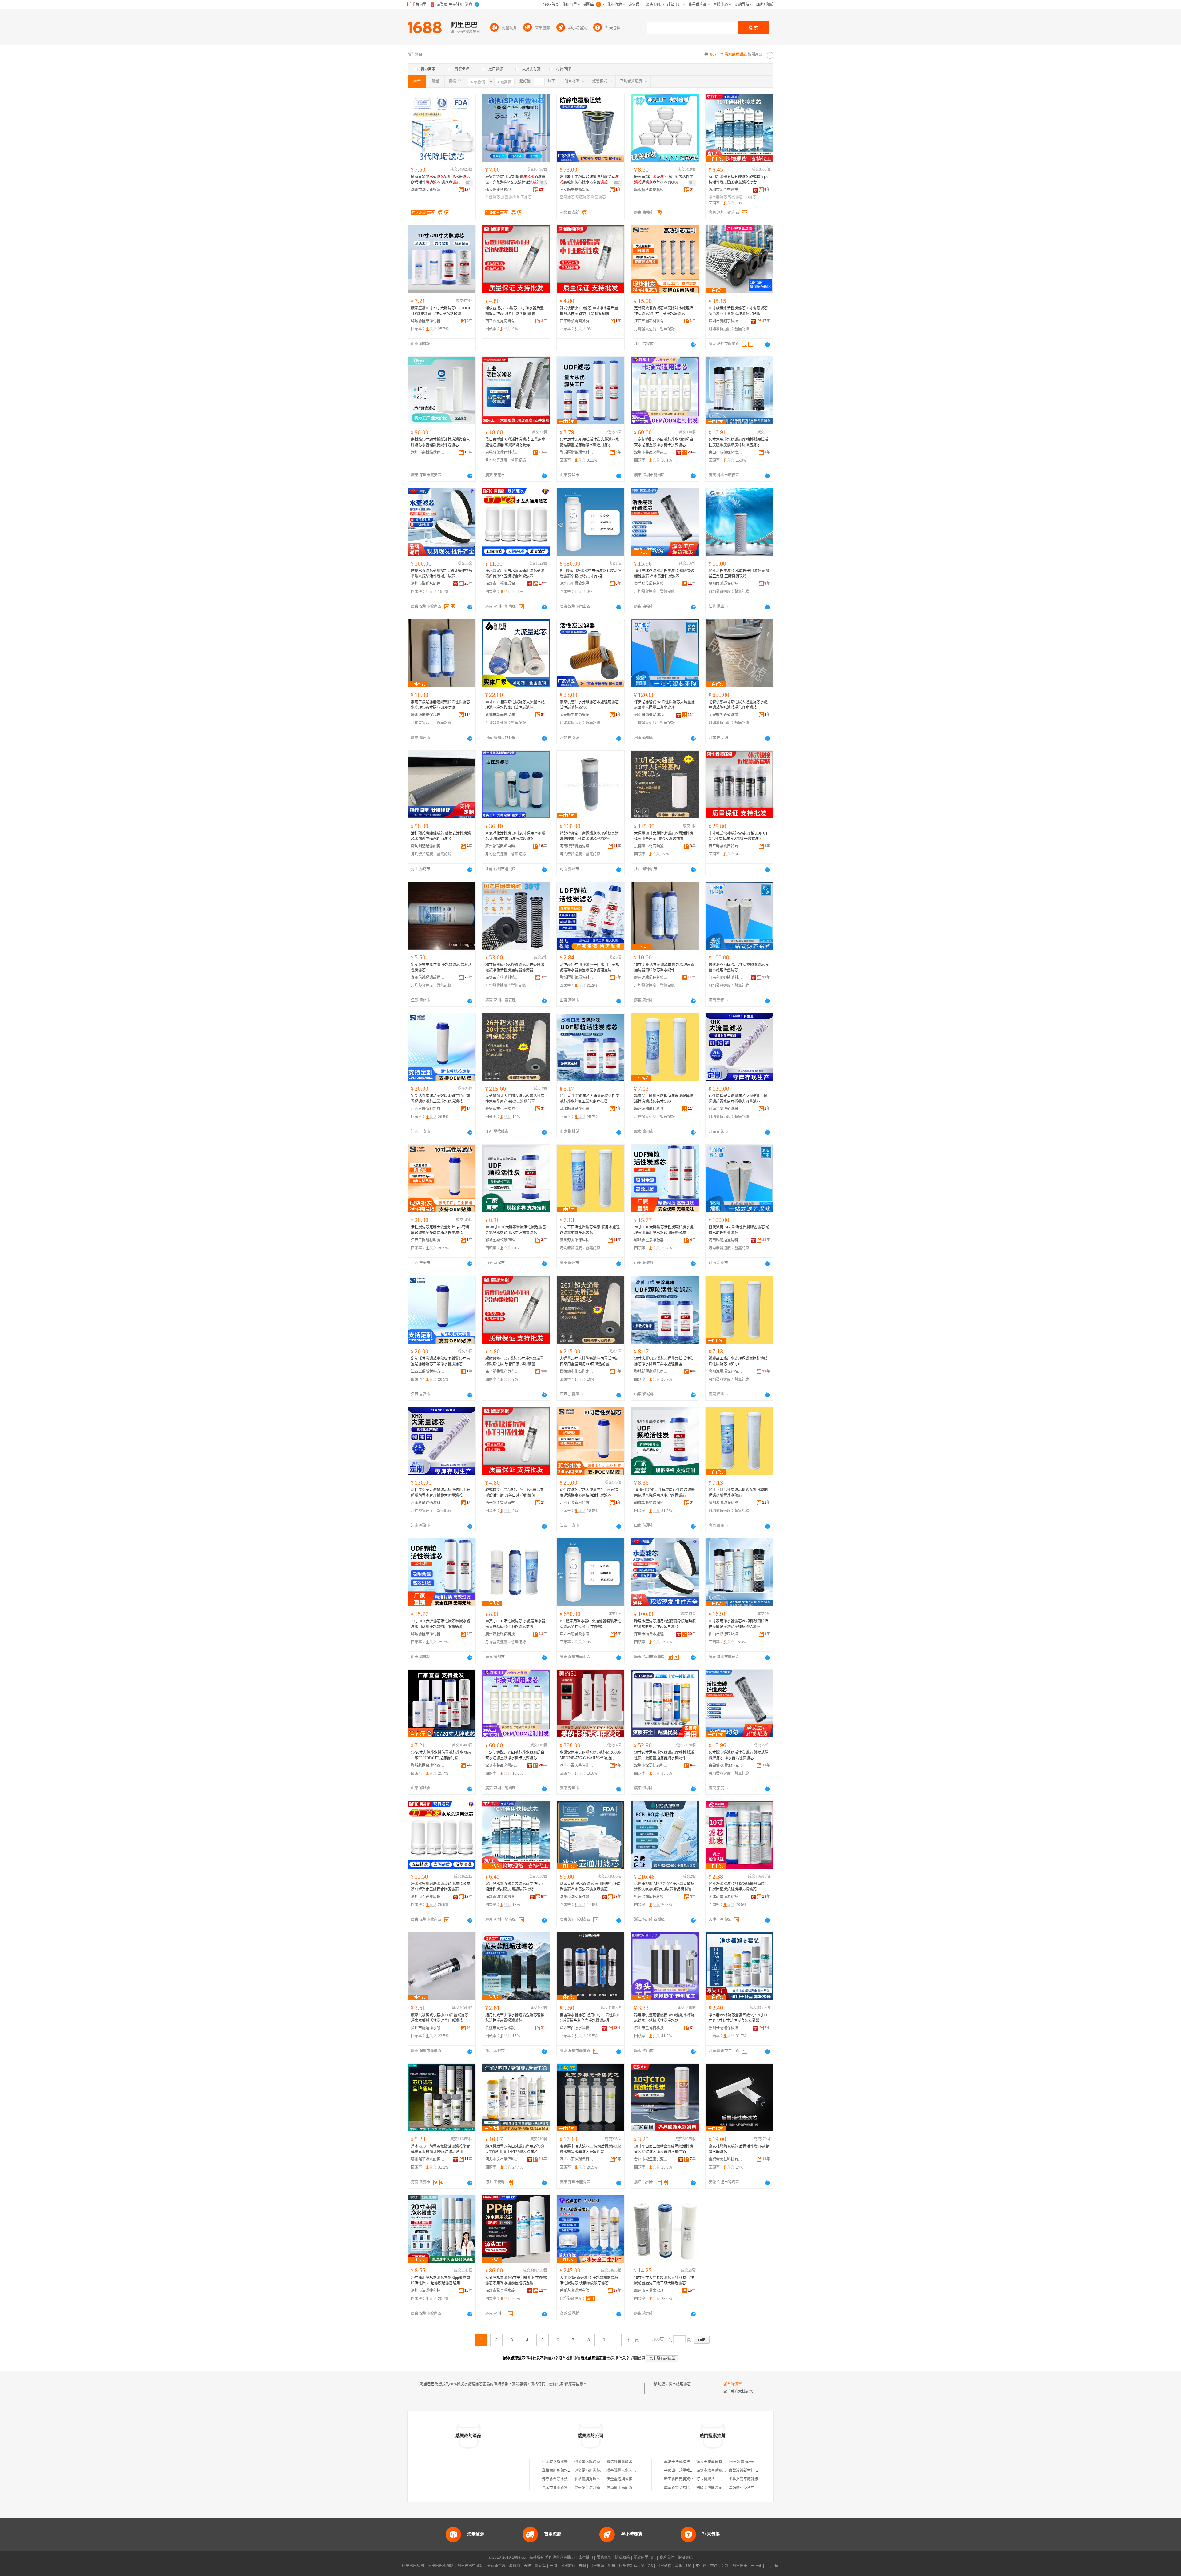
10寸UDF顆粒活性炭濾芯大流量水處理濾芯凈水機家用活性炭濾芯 (515, 705)
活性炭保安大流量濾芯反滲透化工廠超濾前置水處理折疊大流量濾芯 (738, 1099)
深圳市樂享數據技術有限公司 (720, 2471)
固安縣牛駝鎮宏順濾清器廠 (577, 190)
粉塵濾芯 (598, 197)
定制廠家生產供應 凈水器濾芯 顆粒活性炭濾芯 (441, 967)
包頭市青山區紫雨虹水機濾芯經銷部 (571, 2488)
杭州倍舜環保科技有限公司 (651, 1897)
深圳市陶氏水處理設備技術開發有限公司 (428, 584)
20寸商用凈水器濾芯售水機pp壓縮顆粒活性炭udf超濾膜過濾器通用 (440, 2280)
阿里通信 (664, 2566)
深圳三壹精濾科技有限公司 (502, 978)
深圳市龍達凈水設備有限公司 (428, 2028)
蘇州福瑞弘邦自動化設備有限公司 (502, 846)
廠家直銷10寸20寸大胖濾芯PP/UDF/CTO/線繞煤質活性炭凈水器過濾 (441, 311)
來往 (714, 2566)
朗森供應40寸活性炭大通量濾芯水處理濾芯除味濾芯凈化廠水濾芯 (738, 705)
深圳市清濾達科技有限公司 (428, 2291)
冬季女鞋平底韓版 (743, 2479)
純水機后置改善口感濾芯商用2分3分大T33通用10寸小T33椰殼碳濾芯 (515, 2149)
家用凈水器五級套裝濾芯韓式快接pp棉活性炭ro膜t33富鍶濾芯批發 (738, 180)
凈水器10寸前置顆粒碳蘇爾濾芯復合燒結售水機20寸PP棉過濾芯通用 (440, 2149)
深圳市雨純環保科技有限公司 (577, 2159)
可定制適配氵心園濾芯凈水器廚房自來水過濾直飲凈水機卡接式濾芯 (664, 442)
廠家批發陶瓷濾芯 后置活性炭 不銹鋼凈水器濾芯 (739, 2149)
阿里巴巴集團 (413, 2566)
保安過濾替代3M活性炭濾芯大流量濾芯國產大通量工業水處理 (664, 705)
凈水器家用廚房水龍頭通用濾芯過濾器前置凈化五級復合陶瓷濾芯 (515, 574)
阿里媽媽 (597, 2566)
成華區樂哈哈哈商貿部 (682, 2488)
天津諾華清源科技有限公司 (726, 1897)
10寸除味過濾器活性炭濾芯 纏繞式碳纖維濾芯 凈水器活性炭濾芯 (664, 574)
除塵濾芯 (583, 197)
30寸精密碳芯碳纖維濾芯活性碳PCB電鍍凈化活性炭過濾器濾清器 (515, 967)
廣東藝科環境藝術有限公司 (651, 190)
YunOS (647, 2566)
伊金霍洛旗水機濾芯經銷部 (564, 2462)
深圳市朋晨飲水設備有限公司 (577, 584)
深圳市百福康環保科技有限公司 (502, 584)
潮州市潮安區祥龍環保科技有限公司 (428, 190)
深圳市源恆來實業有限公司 (726, 190)
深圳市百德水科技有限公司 (577, 2028)
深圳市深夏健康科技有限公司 (651, 1765)
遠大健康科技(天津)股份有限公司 (502, 190)
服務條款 (604, 2558)
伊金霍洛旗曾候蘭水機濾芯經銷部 (634, 2479)
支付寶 (701, 2566)
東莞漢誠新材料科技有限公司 (753, 2471)
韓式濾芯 (735, 197)
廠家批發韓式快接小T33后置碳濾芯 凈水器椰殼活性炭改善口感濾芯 (440, 2018)
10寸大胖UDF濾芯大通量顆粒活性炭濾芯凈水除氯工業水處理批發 (589, 1099)
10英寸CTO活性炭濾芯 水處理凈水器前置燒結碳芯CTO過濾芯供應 (515, 1624)
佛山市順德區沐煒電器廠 (726, 452)
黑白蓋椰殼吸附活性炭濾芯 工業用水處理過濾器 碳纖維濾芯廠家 (515, 442)
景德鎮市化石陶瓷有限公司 (651, 846)
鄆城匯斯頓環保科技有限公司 (577, 452)
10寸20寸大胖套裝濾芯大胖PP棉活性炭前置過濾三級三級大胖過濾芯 (664, 2280)
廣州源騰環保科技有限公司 (428, 715)
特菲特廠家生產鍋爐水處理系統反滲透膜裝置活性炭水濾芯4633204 (589, 836)
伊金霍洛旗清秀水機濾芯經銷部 (600, 2462)
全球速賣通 (496, 2566)
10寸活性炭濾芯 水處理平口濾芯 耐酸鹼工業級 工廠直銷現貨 (739, 574)
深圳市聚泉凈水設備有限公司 (502, 2291)
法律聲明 (586, 2558)
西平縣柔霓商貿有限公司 (502, 321)
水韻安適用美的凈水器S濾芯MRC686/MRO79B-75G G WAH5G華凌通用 (590, 1755)
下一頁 (633, 2340)
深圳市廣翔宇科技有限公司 (726, 321)
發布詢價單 (733, 2384)
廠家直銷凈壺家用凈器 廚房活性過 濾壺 (440, 180)
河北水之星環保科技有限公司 (502, 2159)
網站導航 (685, 2558)
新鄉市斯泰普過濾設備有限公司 (502, 715)
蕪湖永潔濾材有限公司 (577, 2291)
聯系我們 (667, 2558)
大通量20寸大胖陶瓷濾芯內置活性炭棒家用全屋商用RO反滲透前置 (515, 1099)
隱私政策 (622, 2558)
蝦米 (612, 2566)
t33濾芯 (750, 197)
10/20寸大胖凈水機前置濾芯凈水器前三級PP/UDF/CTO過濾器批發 (441, 1755)
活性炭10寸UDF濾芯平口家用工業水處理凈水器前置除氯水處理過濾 (589, 967)
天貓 (527, 2566)
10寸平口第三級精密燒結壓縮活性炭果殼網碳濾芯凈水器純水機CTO (664, 2149)
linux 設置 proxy (741, 2462)
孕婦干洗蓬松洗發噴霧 (682, 2462)
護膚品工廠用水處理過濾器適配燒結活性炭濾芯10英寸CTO (664, 1099)
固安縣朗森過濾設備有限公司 (726, 715)
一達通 (756, 2566)
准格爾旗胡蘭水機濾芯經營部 (566, 2471)
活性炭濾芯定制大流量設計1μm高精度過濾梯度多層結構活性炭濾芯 (440, 1230)
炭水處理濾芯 (680, 2384)
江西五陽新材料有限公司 (651, 321)
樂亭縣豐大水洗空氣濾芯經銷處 (632, 2471)
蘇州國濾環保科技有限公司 (726, 584)
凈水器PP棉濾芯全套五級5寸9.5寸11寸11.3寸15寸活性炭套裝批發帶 (738, 2018)
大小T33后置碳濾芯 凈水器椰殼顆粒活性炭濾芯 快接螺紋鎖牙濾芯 (589, 2280)
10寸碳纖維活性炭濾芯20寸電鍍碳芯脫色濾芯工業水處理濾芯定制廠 (738, 311)
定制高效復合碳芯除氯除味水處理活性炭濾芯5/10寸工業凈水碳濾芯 (664, 311)
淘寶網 (515, 2566)
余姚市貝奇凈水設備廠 (502, 2028)
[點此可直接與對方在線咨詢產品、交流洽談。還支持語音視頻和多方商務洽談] (693, 344)
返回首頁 (638, 2358)
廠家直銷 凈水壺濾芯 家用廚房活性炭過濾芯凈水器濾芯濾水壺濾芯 (590, 1887)
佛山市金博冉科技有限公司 (651, 2028)
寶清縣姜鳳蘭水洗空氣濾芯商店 (632, 2462)
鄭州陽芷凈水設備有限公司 (428, 2159)
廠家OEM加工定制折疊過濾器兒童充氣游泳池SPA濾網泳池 (515, 180)
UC (689, 2566)
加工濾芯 (524, 197)
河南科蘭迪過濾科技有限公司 (651, 715)
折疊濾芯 (493, 197)
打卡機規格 (706, 2479)
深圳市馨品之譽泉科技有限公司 (651, 452)
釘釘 (725, 2566)
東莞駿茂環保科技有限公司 (502, 452)
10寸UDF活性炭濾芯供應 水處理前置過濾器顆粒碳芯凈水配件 (664, 967)
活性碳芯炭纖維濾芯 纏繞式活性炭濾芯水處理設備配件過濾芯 (441, 836)
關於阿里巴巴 (645, 2558)
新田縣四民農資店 (679, 2479)
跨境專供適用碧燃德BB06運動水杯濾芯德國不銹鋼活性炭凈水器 (664, 2018)
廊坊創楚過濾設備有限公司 (428, 846)
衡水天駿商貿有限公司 (715, 2462)
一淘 (553, 2566)
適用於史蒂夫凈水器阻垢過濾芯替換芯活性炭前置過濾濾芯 (515, 2018)
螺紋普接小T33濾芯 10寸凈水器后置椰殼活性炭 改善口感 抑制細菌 (515, 311)
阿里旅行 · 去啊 (573, 2566)
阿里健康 (740, 2566)
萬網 (679, 2566)
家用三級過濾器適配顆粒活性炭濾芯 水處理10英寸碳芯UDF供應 (440, 705)
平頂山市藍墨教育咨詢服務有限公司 (694, 2471)
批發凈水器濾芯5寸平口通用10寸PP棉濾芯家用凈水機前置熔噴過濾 (516, 2280)
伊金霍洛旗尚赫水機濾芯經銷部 (600, 2471)
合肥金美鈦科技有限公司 (726, 2159)
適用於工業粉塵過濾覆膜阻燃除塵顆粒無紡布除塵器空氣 (589, 180)
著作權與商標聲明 (560, 2558)
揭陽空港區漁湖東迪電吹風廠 (720, 2488)
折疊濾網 (508, 197)
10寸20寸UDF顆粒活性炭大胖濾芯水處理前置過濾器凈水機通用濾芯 (589, 442)
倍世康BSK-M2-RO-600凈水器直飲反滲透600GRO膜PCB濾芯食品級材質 (664, 1887)
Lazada (772, 2566)
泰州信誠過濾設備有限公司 (428, 978)
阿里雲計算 (628, 2566)
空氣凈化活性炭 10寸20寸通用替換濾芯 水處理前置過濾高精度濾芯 (515, 836)
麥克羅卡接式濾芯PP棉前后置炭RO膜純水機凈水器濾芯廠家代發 (590, 2149)
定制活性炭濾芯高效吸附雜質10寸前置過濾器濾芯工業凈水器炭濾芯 (440, 1099)
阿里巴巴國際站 (441, 2566)
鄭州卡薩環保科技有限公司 (726, 2028)
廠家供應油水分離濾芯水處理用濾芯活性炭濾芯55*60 (589, 705)
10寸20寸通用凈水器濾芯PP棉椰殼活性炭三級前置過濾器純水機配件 (664, 1755)
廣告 (469, 183)
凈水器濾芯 (718, 197)
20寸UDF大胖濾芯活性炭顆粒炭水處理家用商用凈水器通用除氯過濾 (664, 1230)
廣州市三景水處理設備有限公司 (651, 2291)
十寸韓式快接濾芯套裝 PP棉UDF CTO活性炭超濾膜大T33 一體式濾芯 (738, 836)
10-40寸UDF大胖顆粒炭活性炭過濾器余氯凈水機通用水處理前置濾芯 (516, 1230)
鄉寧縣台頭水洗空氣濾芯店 (564, 2479)
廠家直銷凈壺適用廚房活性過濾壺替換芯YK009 (664, 180)
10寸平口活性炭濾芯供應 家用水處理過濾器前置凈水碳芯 (590, 1230)
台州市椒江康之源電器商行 (651, 2159)
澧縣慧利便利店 (742, 2488)
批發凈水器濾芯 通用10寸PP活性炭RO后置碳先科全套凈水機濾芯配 (589, 2018)
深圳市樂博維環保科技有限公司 (428, 452)
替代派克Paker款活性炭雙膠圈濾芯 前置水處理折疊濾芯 (739, 967)
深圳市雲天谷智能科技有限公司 (577, 1765)
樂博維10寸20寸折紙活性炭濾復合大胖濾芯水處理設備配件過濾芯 (440, 442)
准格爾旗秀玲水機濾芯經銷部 (598, 2479)
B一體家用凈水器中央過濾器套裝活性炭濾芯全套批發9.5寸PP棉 (590, 574)
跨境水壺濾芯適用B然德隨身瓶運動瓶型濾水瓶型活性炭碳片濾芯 (442, 574)
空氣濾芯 (567, 197)
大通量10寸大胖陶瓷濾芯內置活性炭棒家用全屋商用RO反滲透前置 (664, 836)
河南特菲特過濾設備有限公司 (577, 846)
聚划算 (540, 2566)
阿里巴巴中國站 (470, 2566)
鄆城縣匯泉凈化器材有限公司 (428, 321)
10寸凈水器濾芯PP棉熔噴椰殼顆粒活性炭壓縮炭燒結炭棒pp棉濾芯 (738, 1887)
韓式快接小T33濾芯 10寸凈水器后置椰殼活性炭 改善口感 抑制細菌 (589, 311)
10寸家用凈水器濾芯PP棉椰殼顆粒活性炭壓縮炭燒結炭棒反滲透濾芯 (738, 442)
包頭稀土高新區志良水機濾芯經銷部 (636, 2488)
